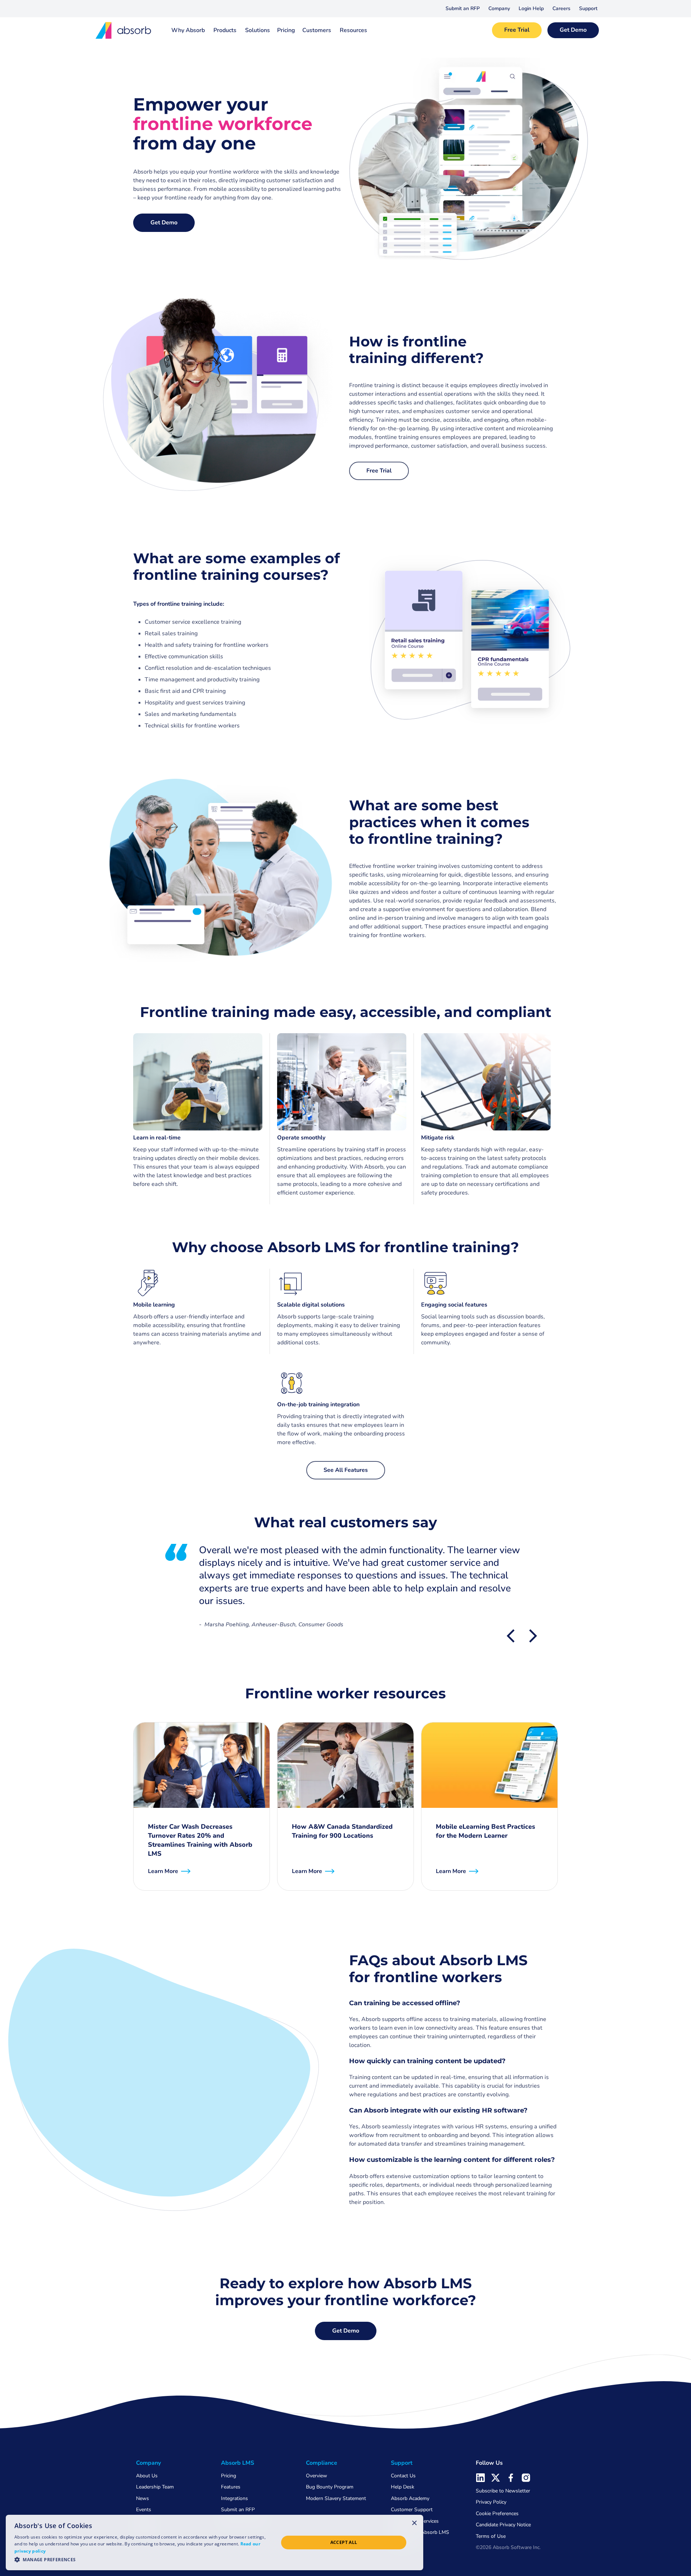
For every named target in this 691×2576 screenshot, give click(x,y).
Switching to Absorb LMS (420, 2532)
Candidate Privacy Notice (503, 2525)
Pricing (286, 30)
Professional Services (415, 2521)
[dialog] (214, 2543)
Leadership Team (155, 2487)
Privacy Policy (491, 2502)
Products (225, 30)
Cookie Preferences (497, 2514)
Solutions (258, 30)
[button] (499, 9)
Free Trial (517, 30)
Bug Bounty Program (330, 2487)
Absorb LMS (238, 2463)
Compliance (322, 2463)
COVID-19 (403, 2543)
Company (499, 8)
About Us (147, 2476)
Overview (317, 2476)
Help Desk (403, 2487)
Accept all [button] (344, 2542)
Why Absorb (188, 30)
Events (144, 2510)
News (143, 2498)
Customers (317, 30)
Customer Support (412, 2510)
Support (588, 8)
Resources (353, 30)
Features (231, 2487)
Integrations (234, 2498)
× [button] (414, 2523)
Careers (561, 8)
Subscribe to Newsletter (503, 2491)
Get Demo (573, 30)
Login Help (531, 8)
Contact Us (403, 2476)
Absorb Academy (410, 2498)
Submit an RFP (463, 8)
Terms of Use (491, 2536)
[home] (124, 30)
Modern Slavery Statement (336, 2498)
